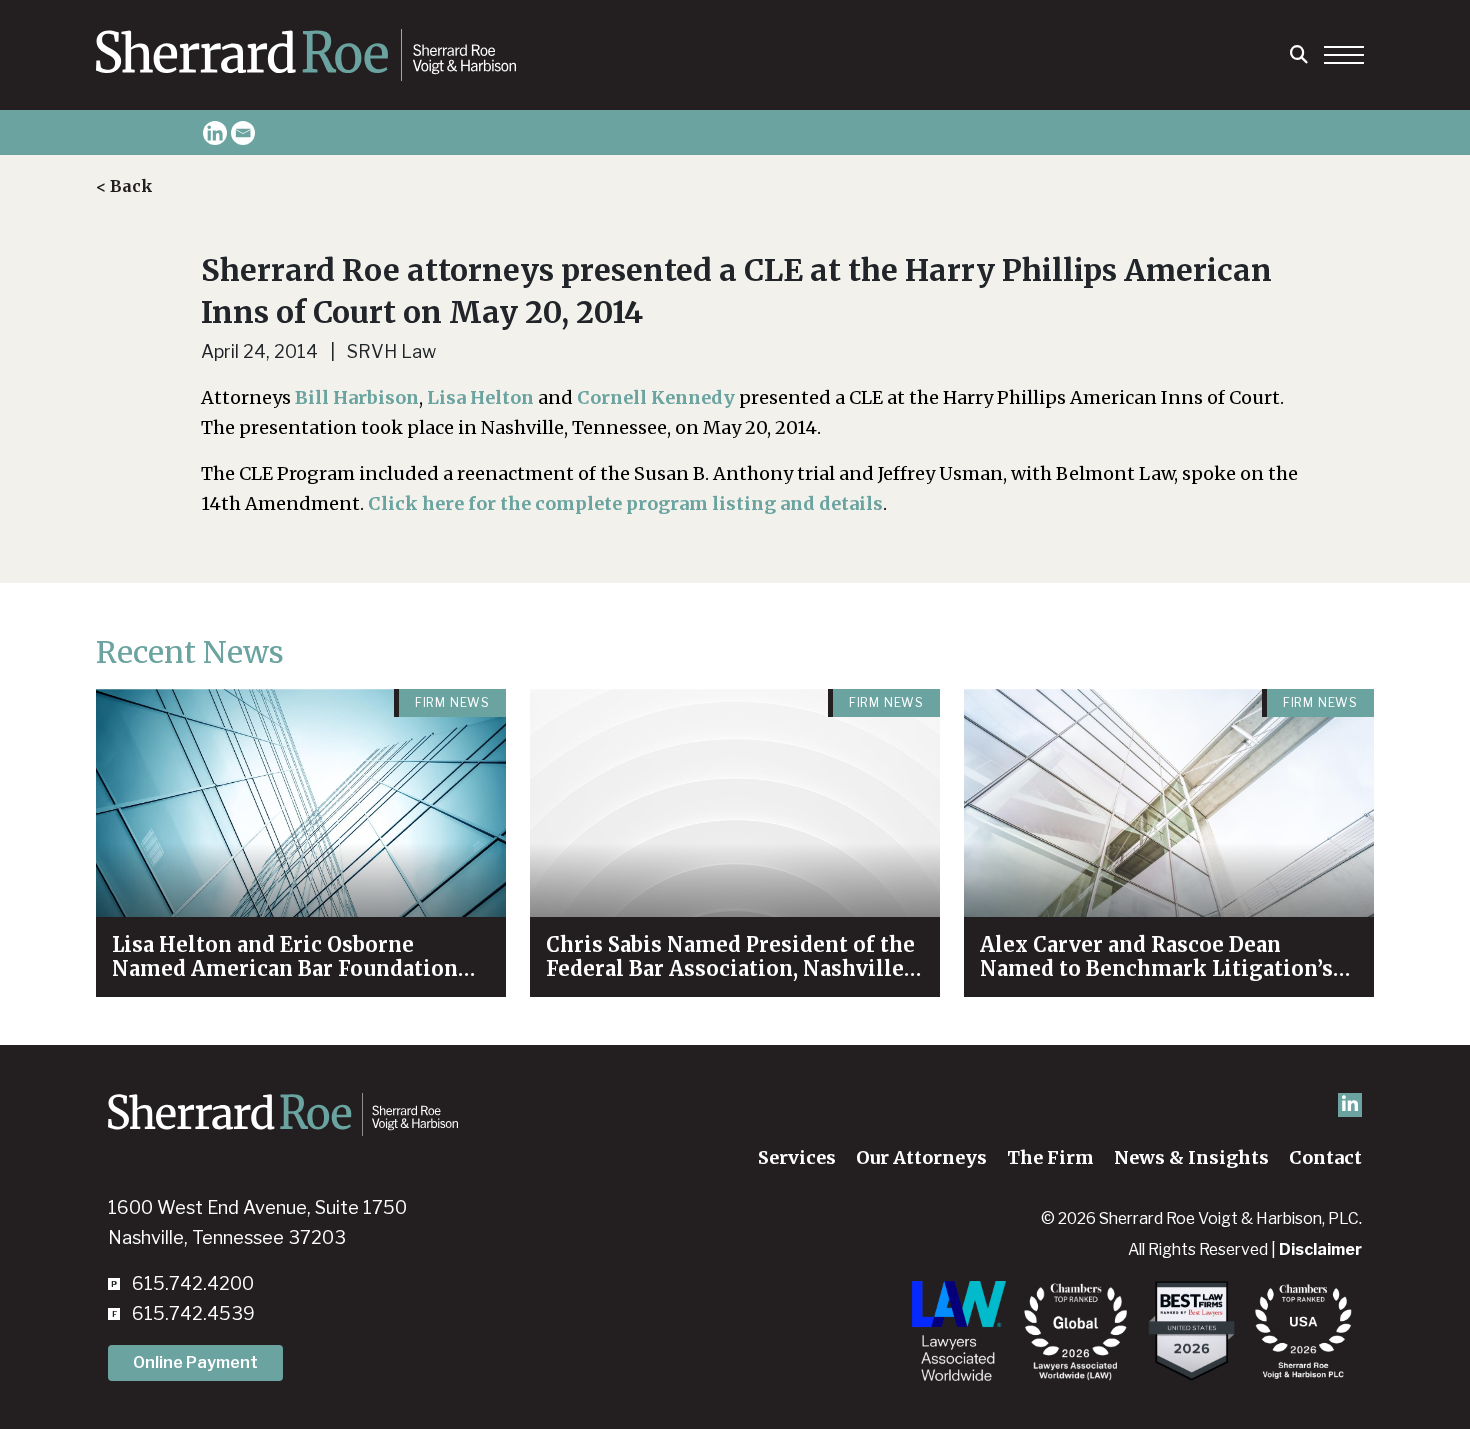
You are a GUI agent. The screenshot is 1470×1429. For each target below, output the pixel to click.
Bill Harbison (357, 397)
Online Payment (195, 1362)
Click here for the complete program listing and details (625, 503)
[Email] (243, 133)
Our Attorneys (921, 1157)
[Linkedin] (215, 133)
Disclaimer (1320, 1249)
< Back (124, 186)
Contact (1325, 1157)
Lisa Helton (480, 397)
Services (797, 1157)
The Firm (1050, 1157)
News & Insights (1191, 1157)
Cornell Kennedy (656, 397)
